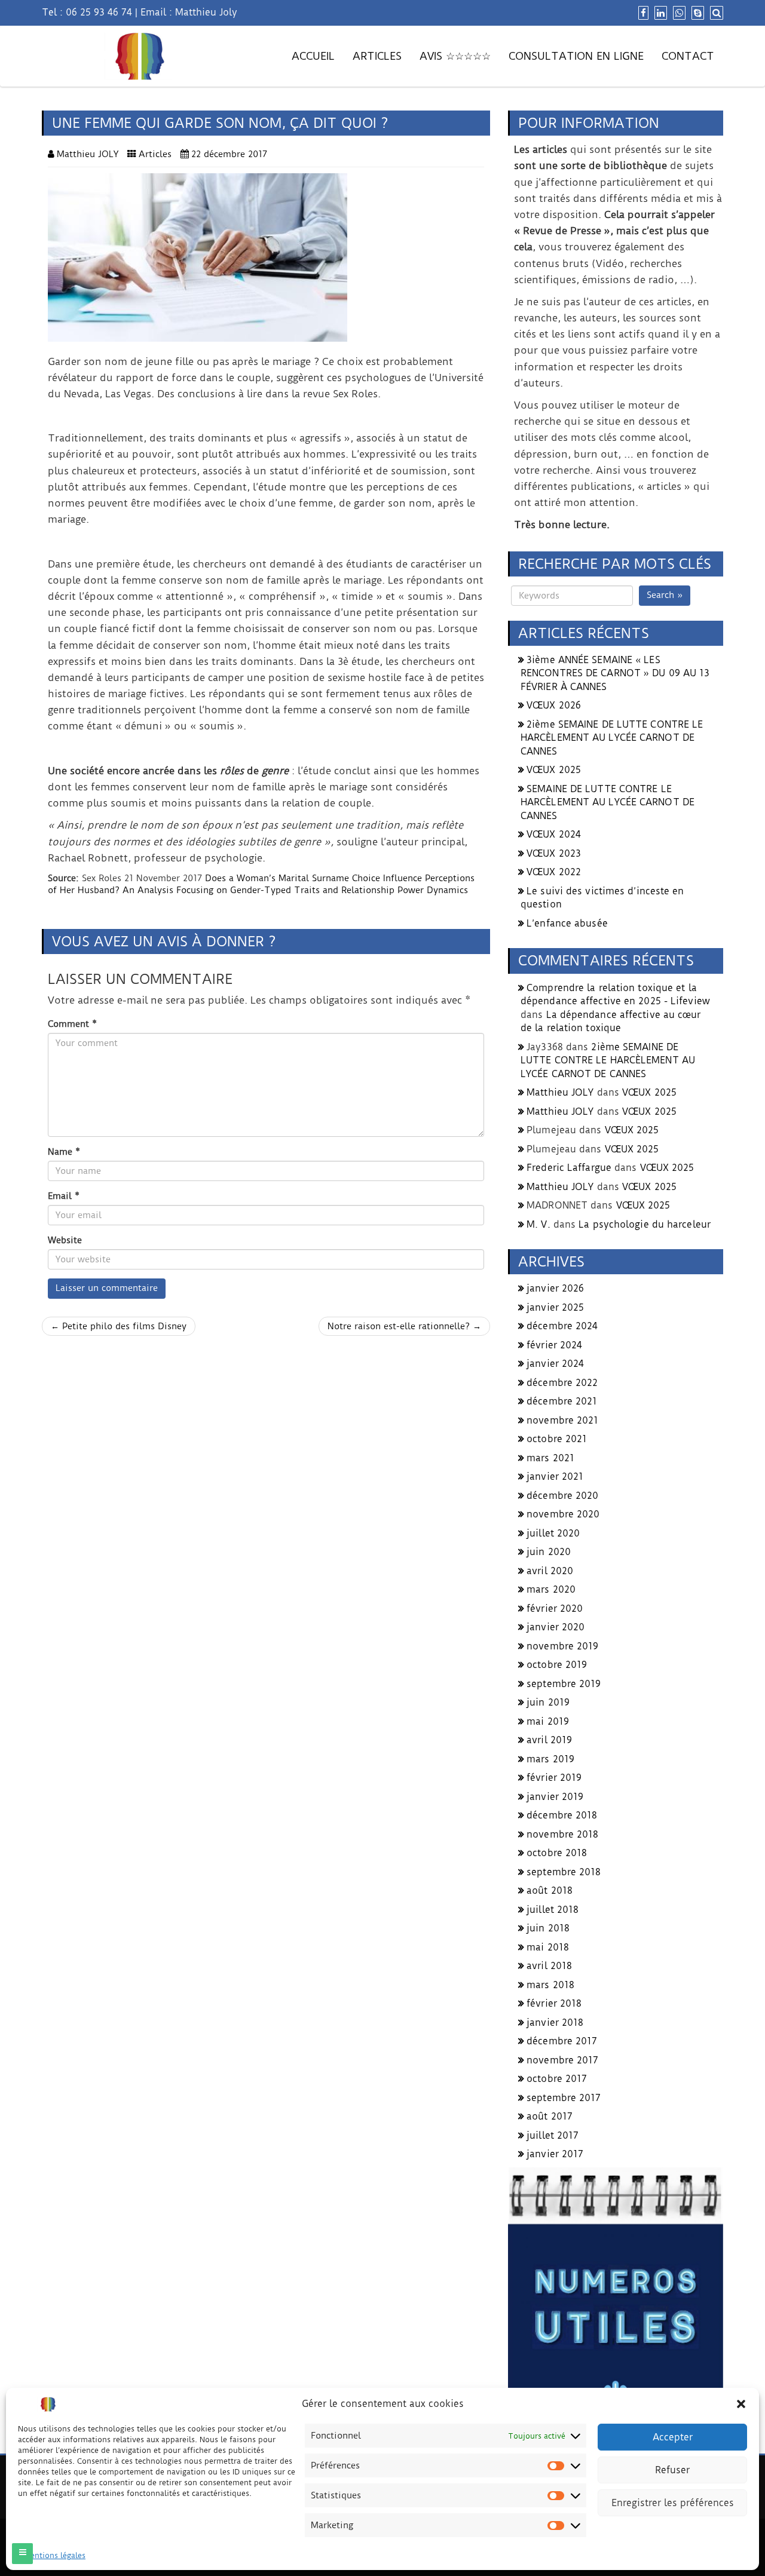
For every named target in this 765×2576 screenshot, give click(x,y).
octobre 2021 (557, 1439)
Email (64, 1196)
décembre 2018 (562, 1815)
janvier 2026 (555, 1288)
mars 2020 (551, 1589)
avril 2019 (549, 1740)
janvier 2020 (556, 1627)
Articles (377, 56)
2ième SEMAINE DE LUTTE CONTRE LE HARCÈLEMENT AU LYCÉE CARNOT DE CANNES (612, 738)
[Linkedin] (659, 13)
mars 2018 (550, 1985)
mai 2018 (548, 1947)
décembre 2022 (562, 1383)
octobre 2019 (557, 1665)
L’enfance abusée (567, 923)
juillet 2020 (553, 1533)
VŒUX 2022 (554, 872)
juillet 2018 (553, 1910)
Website (65, 1240)
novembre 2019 (562, 1646)
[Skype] (696, 13)
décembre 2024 (562, 1326)
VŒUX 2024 (554, 834)
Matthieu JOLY (560, 1092)
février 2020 (555, 1609)
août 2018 (550, 1890)
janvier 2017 (555, 2154)
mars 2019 (550, 1759)
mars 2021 (550, 1458)
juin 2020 (549, 1552)
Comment (72, 1024)
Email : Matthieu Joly (189, 12)
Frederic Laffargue (569, 1168)
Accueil (313, 56)
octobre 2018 (557, 1853)
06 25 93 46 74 (99, 12)
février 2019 (554, 1778)
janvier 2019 (555, 1797)
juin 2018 (548, 1928)
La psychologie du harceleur (645, 1224)
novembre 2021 (562, 1420)
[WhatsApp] (678, 13)
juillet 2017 (553, 2135)
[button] (741, 2404)
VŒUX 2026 (554, 705)
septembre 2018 (564, 1872)
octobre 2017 (557, 2079)
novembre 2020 (563, 1514)
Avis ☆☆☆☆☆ (455, 56)
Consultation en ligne (576, 56)
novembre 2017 (562, 2060)
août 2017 (550, 2116)
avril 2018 (549, 1966)
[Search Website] (715, 13)
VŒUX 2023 (554, 853)
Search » (665, 595)
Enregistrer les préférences (673, 2503)
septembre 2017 (564, 2098)
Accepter (673, 2437)
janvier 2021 (555, 1476)
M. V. (538, 1224)
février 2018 (554, 2003)
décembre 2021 (562, 1401)
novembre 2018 (562, 1834)
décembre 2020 (562, 1496)
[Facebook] (642, 13)
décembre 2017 (562, 2041)
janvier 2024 (555, 1364)
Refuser (672, 2470)
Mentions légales (55, 2555)
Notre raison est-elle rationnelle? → (404, 1326)
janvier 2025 (555, 1307)
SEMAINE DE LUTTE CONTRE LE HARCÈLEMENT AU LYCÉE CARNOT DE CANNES (608, 802)
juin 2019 (548, 1702)
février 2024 (554, 1345)
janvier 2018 (555, 2023)
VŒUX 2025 (554, 770)
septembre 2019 (564, 1684)
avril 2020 (550, 1571)
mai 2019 (548, 1721)
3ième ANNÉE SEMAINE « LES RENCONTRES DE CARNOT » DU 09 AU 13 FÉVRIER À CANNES (615, 673)
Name (64, 1152)
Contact (688, 56)
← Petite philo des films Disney (119, 1326)
